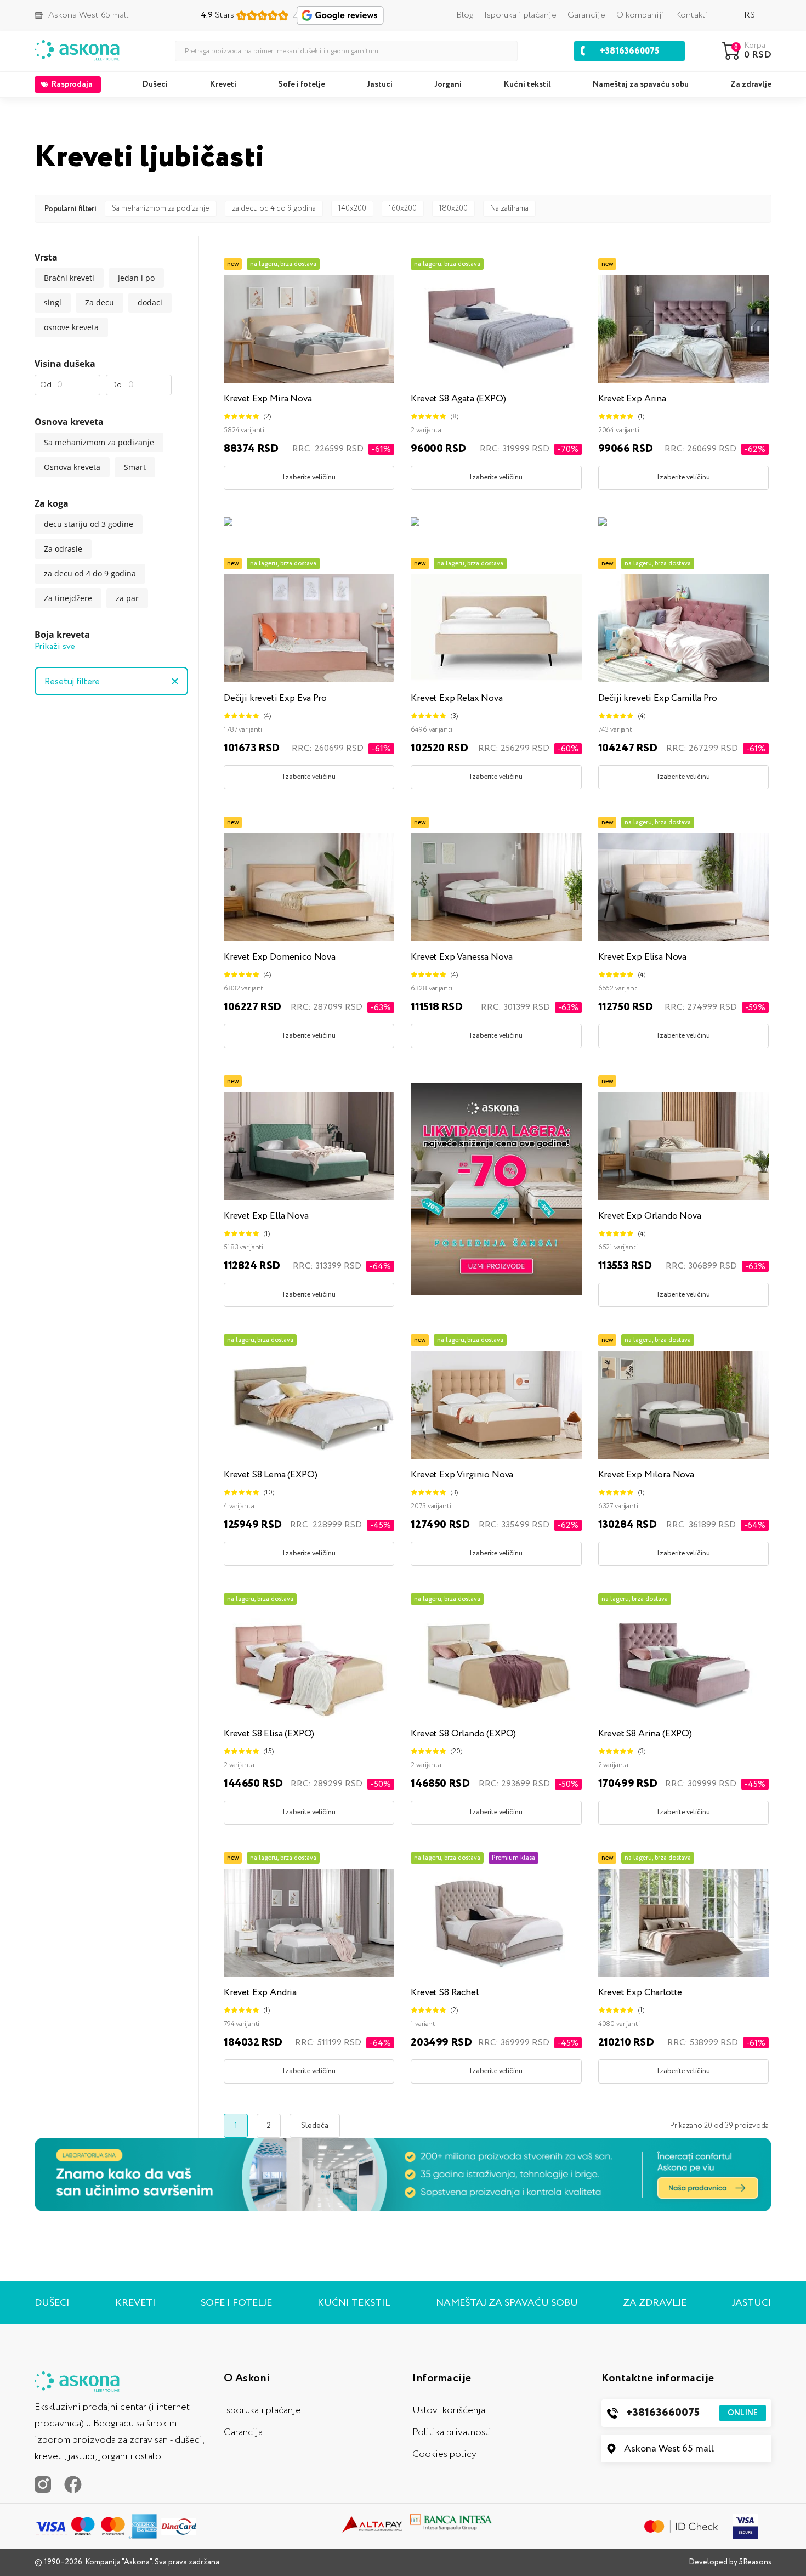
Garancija (243, 2432)
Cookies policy (444, 2454)
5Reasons (755, 2562)
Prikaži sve (55, 646)
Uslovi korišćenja (449, 2410)
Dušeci (155, 84)
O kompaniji (640, 15)
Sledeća (315, 2126)
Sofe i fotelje (302, 84)
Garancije (586, 15)
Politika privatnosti (452, 2432)
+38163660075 (692, 2413)
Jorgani (448, 84)
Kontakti (692, 15)
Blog (465, 15)
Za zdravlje (751, 84)
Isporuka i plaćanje (520, 15)
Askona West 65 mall (669, 2449)
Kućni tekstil (527, 84)
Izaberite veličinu (309, 477)
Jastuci (380, 84)
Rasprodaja (72, 84)
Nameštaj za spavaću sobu (641, 84)
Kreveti (223, 84)
